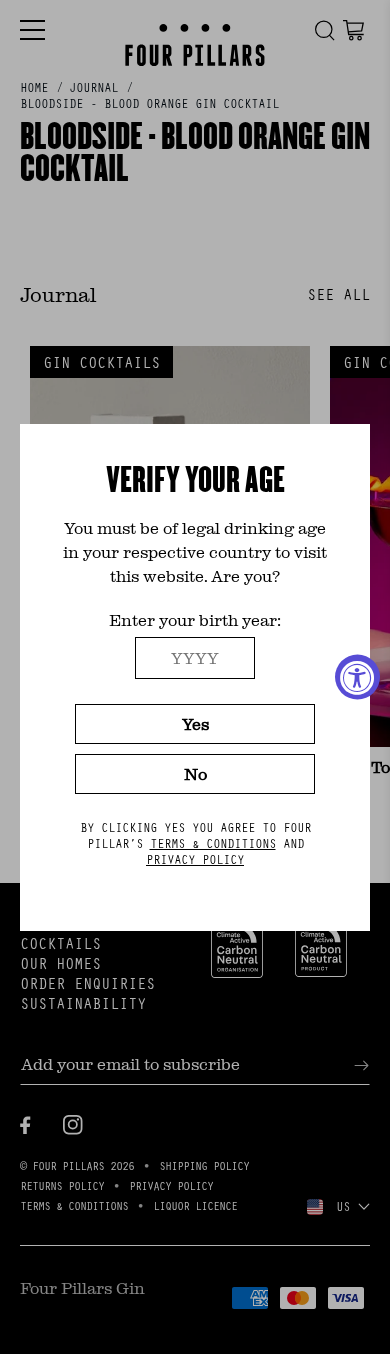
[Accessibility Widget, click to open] (357, 677)
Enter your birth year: (195, 619)
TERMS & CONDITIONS (213, 843)
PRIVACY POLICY (195, 859)
